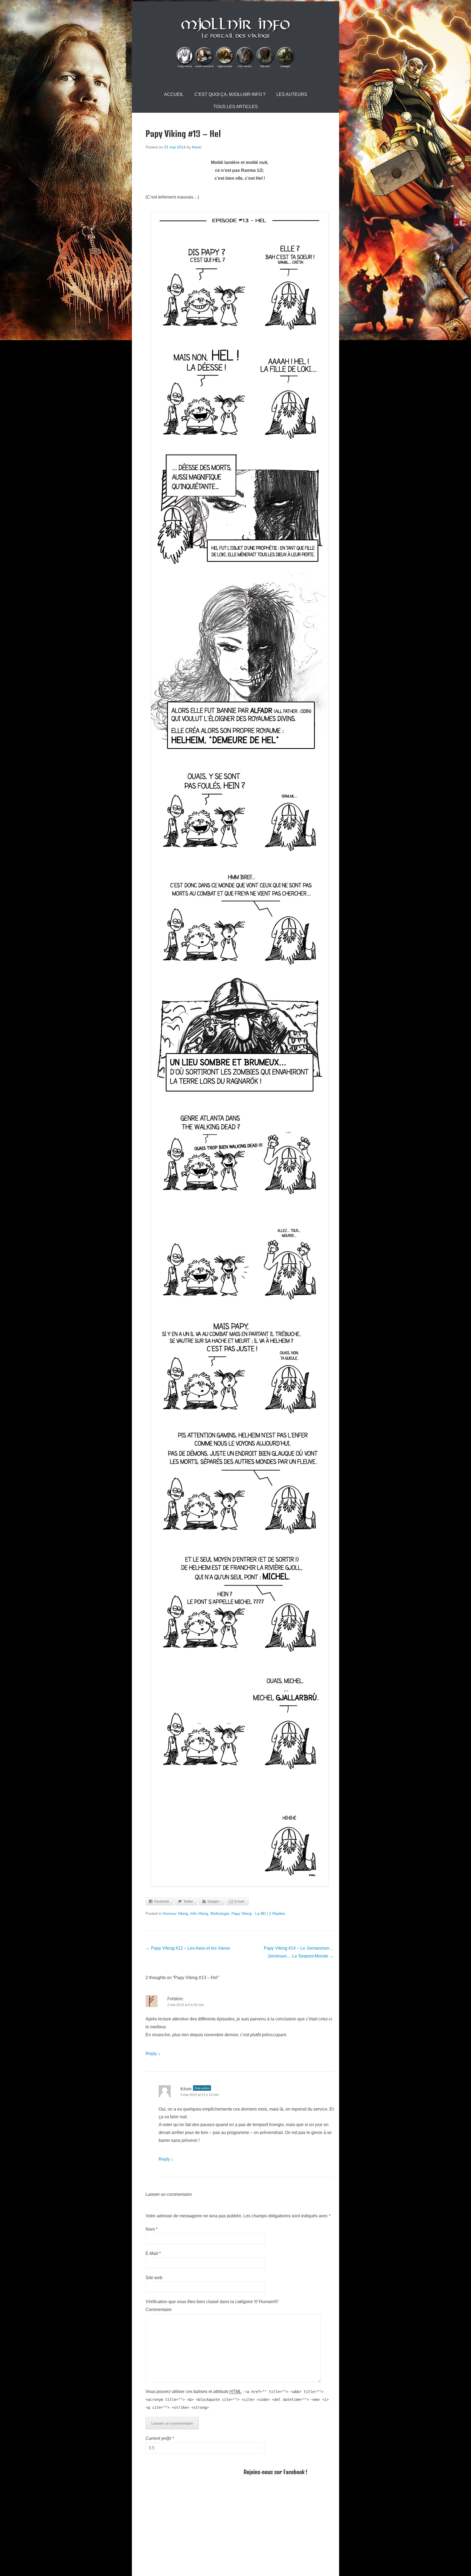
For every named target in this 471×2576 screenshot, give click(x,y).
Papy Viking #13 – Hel (183, 134)
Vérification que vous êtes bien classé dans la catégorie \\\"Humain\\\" (212, 2302)
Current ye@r (160, 2438)
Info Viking (199, 1913)
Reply (151, 2054)
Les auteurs (292, 94)
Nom (152, 2229)
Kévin (197, 147)
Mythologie (220, 1913)
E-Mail (153, 2253)
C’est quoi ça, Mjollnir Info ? (230, 94)
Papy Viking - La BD (249, 1913)
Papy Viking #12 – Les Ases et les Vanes (188, 1948)
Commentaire (159, 2310)
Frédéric (175, 1999)
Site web (154, 2278)
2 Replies (277, 1913)
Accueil (174, 94)
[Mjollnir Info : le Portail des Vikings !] (235, 45)
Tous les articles (236, 107)
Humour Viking (175, 1913)
